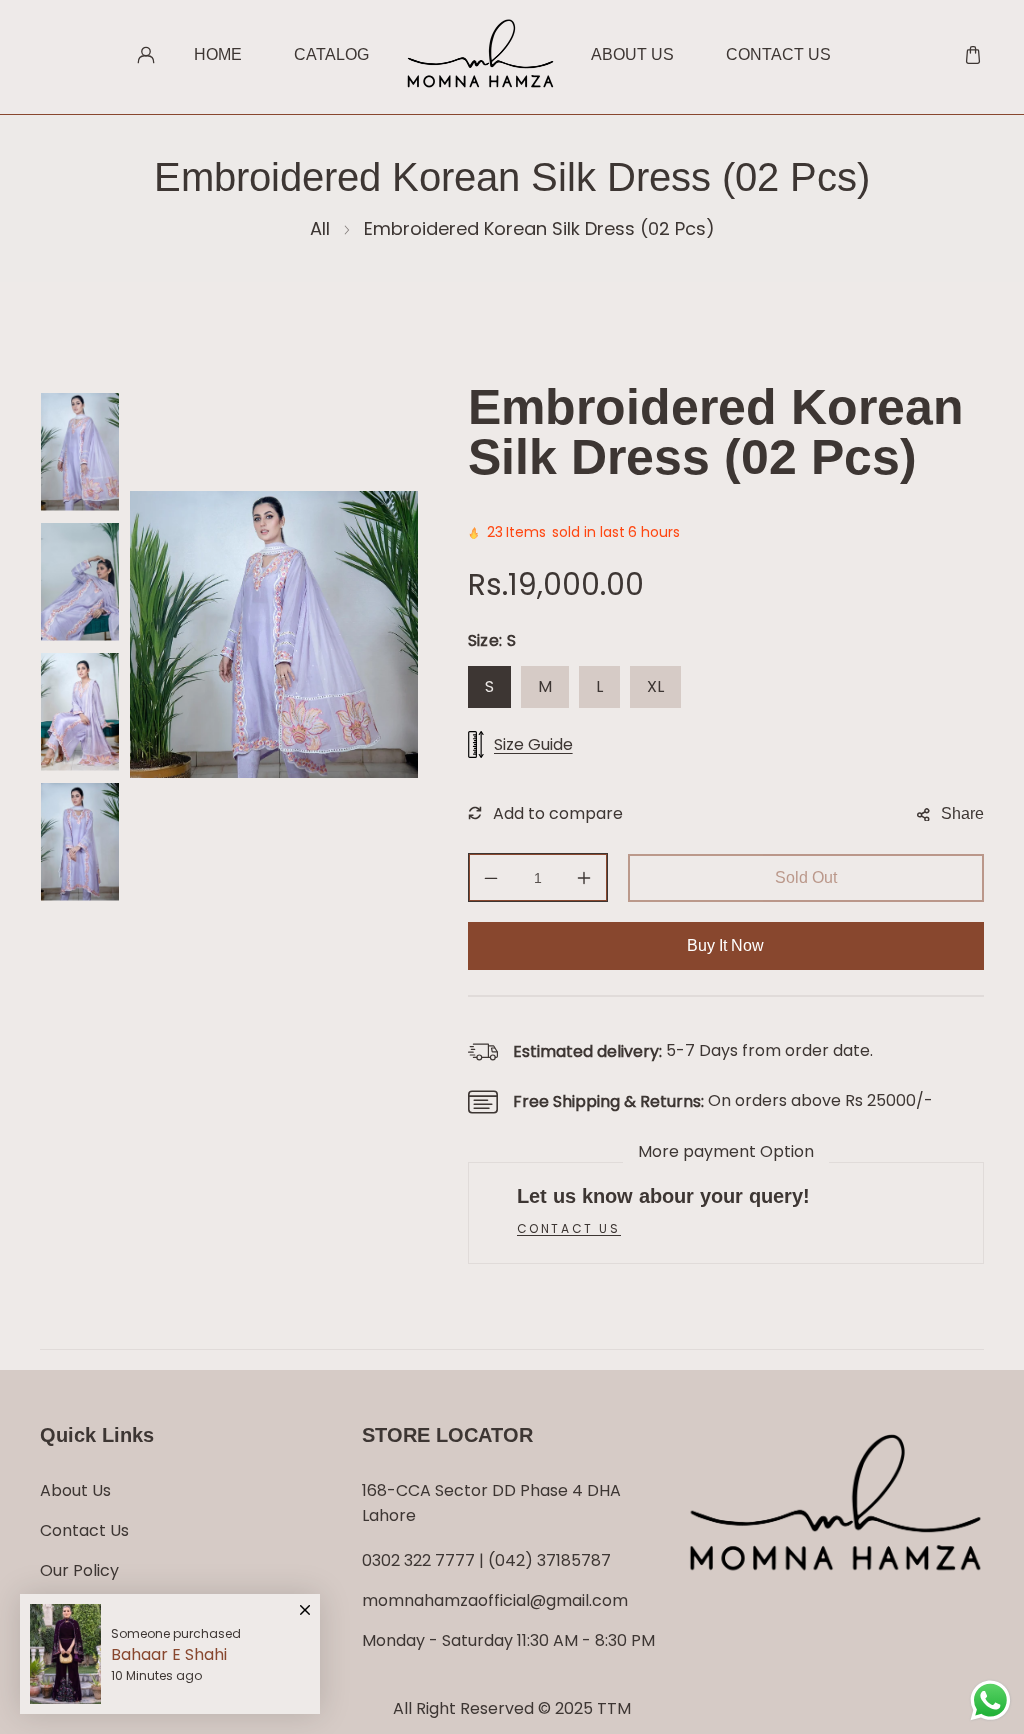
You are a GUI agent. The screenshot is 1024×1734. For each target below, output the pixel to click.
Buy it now (725, 945)
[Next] (79, 922)
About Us (75, 1490)
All (320, 228)
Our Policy (79, 1570)
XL (655, 686)
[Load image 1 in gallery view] (80, 452)
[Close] (305, 1601)
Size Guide (533, 744)
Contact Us (84, 1530)
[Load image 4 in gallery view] (80, 842)
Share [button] (962, 813)
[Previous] (79, 363)
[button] (972, 55)
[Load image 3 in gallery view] (80, 712)
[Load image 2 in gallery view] (80, 582)
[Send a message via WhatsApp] (990, 1700)
